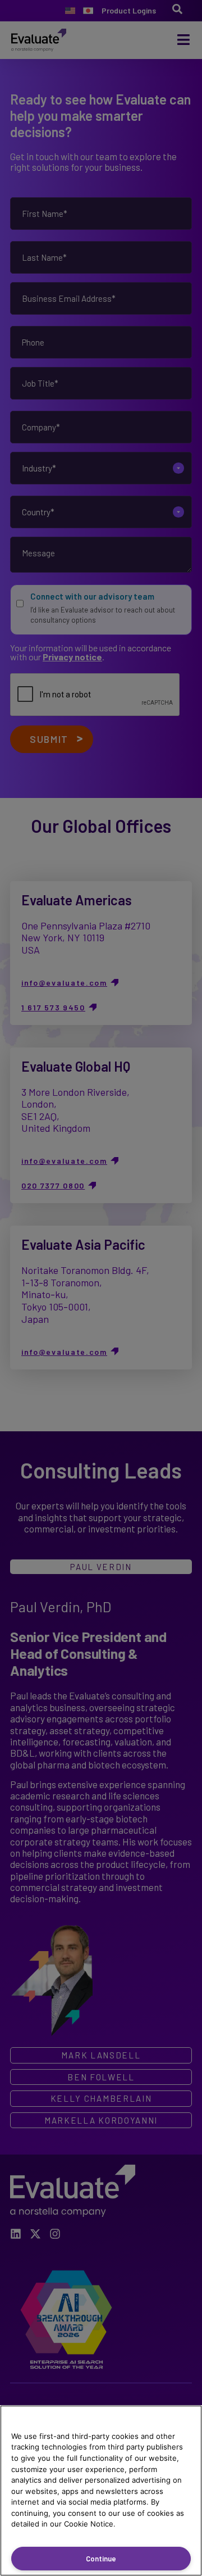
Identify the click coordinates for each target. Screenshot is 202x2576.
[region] (101, 2491)
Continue (101, 2559)
